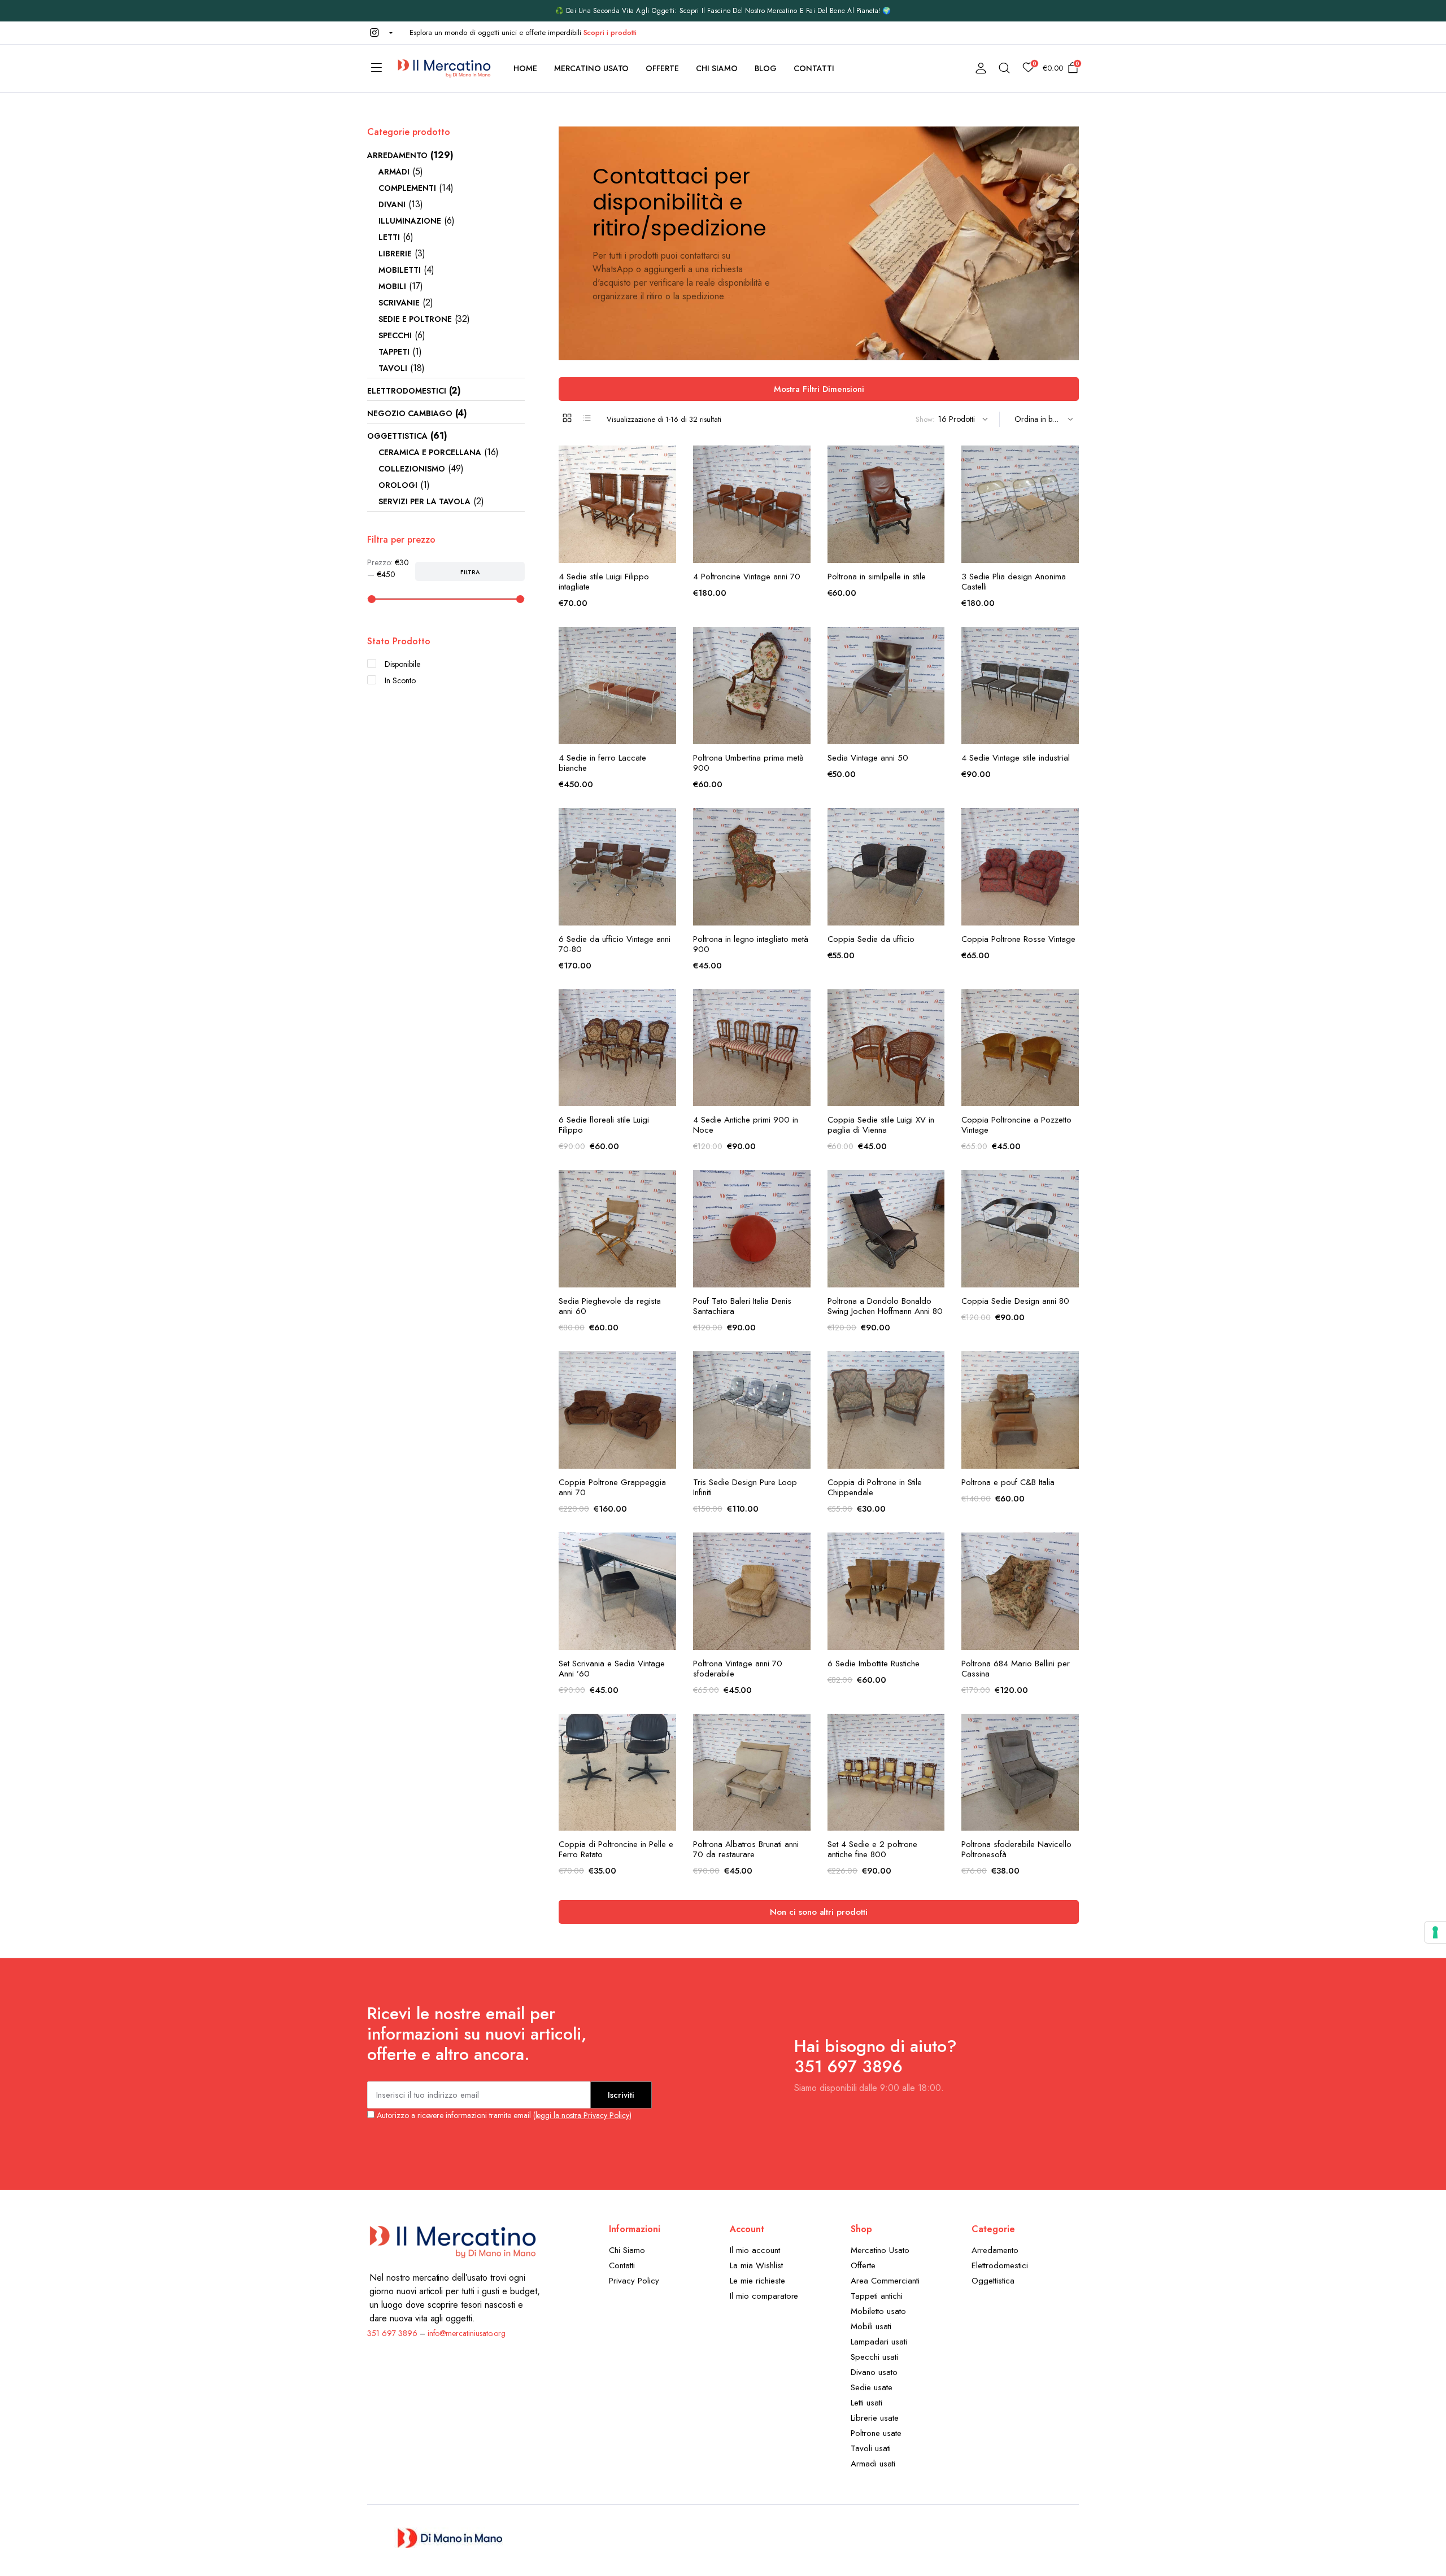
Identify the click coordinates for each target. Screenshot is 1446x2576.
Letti (389, 237)
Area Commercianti (885, 2281)
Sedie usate (872, 2387)
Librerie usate (875, 2418)
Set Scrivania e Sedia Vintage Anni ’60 (612, 1669)
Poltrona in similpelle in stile (877, 577)
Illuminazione (410, 221)
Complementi (407, 188)
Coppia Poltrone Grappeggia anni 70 (612, 1487)
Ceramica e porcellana (430, 452)
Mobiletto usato (878, 2311)
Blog (766, 68)
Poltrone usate (876, 2433)
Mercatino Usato (592, 68)
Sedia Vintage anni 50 (868, 758)
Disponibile (402, 664)
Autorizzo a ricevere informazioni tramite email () (503, 2115)
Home (525, 68)
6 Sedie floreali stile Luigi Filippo (604, 1125)
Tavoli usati (871, 2448)
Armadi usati (873, 2464)
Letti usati (866, 2403)
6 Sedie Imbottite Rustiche (874, 1664)
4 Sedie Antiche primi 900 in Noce (746, 1125)
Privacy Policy (634, 2281)
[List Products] (587, 418)
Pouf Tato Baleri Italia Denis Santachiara (742, 1306)
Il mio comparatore (764, 2296)
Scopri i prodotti (610, 32)
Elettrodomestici (407, 391)
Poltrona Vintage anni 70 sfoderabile (738, 1669)
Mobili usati (871, 2326)
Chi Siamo (717, 68)
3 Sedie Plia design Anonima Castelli (1014, 582)
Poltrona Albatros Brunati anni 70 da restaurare (746, 1849)
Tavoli (393, 368)
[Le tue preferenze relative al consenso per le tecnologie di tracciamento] (1435, 1932)
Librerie (395, 254)
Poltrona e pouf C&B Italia (1008, 1482)
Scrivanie (399, 303)
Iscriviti (621, 2095)
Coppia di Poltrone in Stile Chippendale (875, 1487)
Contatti (814, 68)
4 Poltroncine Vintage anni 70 (747, 577)
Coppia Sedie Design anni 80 (1015, 1301)
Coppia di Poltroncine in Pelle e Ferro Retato (616, 1849)
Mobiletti (400, 270)
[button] (380, 33)
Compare (667, 508)
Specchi (395, 335)
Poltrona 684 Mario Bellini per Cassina (1016, 1669)
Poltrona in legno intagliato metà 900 (751, 944)
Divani (392, 204)
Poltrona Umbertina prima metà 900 (748, 763)
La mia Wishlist (756, 2265)
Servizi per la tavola (424, 501)
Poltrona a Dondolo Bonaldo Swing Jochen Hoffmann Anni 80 (885, 1306)
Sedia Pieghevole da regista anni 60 (610, 1306)
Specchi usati (874, 2357)
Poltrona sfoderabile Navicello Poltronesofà (1016, 1849)
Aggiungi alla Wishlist (667, 461)
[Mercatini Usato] (444, 68)
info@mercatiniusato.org (467, 2333)
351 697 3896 (392, 2333)
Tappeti (394, 352)
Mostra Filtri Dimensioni (819, 389)
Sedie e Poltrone (415, 319)
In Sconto (400, 680)
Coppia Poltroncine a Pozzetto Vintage (1016, 1125)
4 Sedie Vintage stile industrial (1016, 758)
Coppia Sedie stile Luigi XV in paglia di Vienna (881, 1125)
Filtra (470, 572)
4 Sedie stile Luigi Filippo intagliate (604, 582)
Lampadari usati (879, 2342)
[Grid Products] (567, 418)
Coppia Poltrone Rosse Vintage (1018, 939)
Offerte (662, 68)
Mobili (392, 286)
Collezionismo (412, 469)
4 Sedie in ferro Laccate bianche (602, 763)
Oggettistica (397, 436)
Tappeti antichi (877, 2296)
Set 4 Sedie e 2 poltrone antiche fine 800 (872, 1849)
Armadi (394, 172)
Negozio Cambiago (410, 413)
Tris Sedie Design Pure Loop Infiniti (745, 1487)
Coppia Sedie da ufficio (871, 939)
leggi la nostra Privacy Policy (582, 2115)
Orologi (398, 485)
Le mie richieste (757, 2281)
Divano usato (874, 2372)
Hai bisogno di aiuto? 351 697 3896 (876, 2056)
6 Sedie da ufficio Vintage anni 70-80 (615, 944)
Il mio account (755, 2250)
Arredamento (397, 155)
